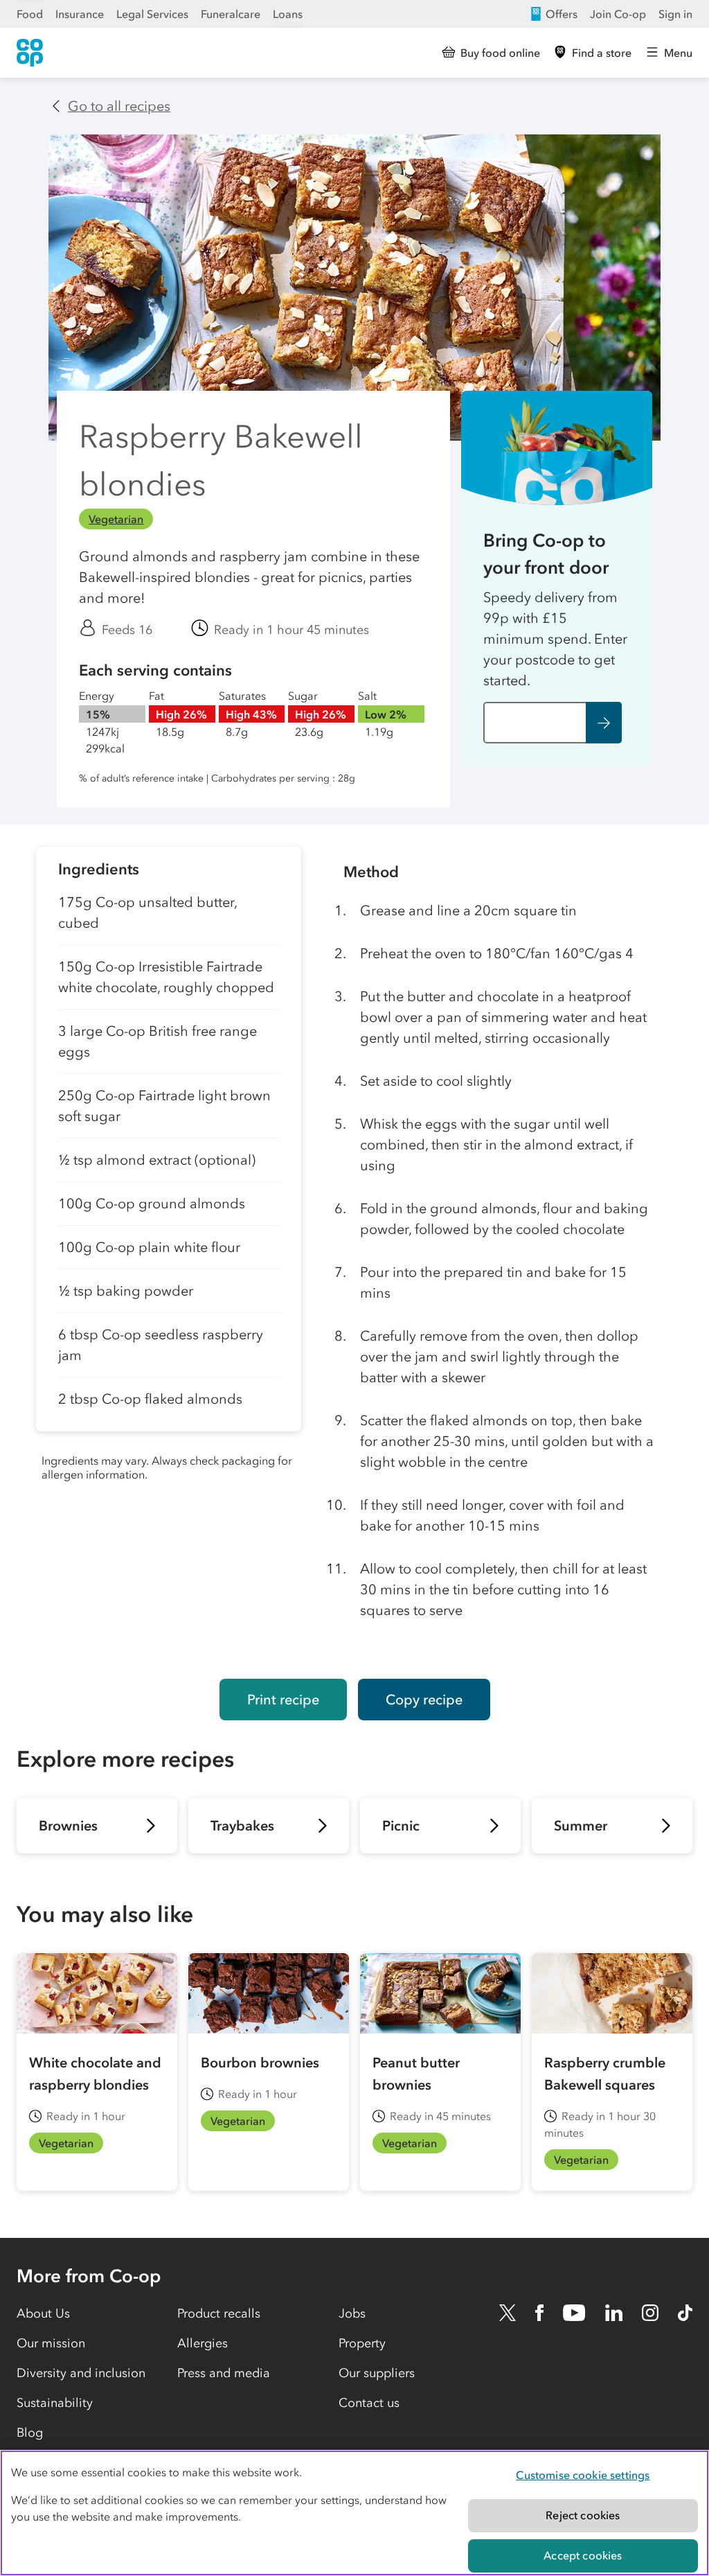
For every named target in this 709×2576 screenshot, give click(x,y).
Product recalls (219, 2313)
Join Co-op (618, 14)
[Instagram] (650, 2313)
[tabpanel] (169, 1252)
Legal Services (152, 14)
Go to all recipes (119, 106)
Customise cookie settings (583, 2475)
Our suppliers (377, 2373)
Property (362, 2343)
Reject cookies (583, 2515)
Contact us (369, 2403)
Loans (288, 14)
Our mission (51, 2343)
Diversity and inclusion (81, 2373)
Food (30, 14)
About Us (43, 2313)
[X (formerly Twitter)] (508, 2313)
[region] (354, 2513)
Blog (30, 2433)
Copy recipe (424, 1700)
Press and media (224, 2373)
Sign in (675, 14)
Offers (562, 14)
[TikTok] (685, 2313)
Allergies (203, 2343)
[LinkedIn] (614, 2313)
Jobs (352, 2313)
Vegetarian (116, 519)
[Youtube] (574, 2313)
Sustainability (55, 2403)
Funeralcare (231, 14)
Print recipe (283, 1700)
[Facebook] (539, 2313)
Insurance (80, 14)
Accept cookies (583, 2555)
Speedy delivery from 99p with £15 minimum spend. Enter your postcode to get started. (555, 639)
